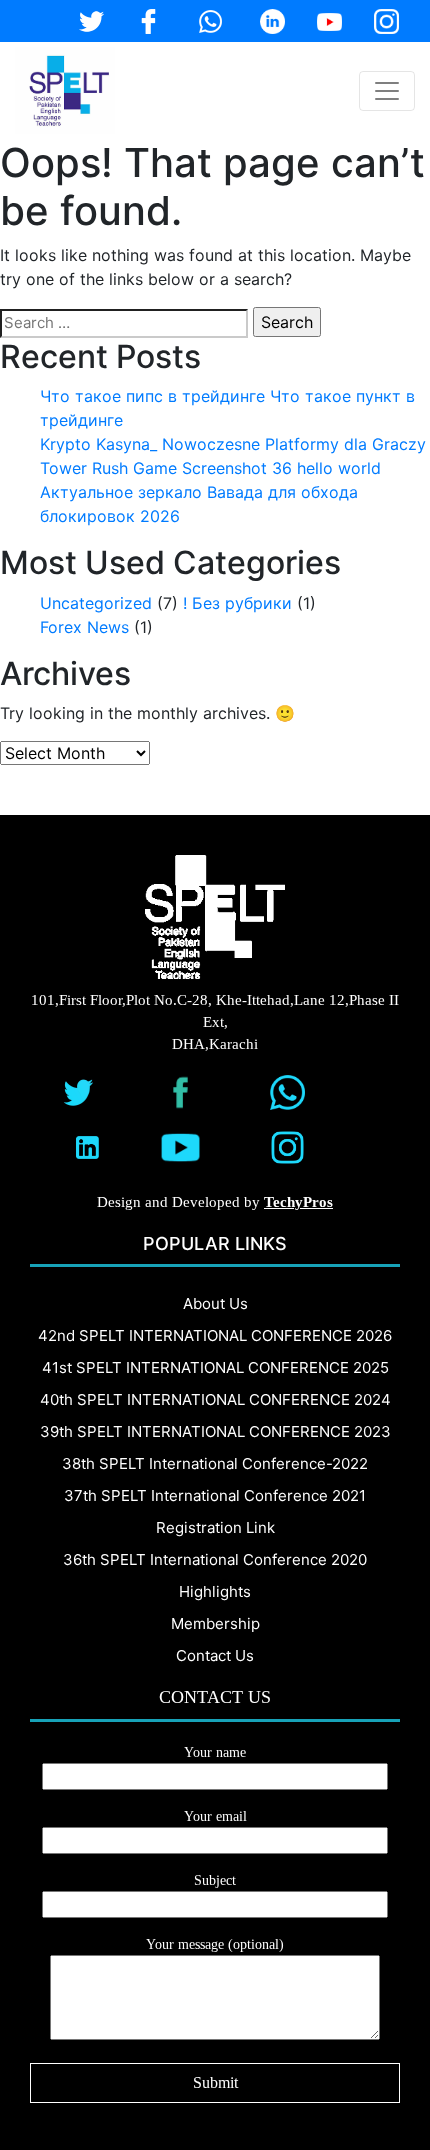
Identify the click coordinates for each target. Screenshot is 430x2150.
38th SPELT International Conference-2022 (215, 1463)
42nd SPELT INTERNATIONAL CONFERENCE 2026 (215, 1335)
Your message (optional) (215, 1944)
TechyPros (298, 1202)
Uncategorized (96, 603)
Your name (215, 1752)
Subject (215, 1880)
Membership (215, 1623)
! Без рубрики (237, 603)
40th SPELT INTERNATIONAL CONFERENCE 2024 (215, 1399)
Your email (215, 1816)
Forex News (84, 627)
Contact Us (215, 1655)
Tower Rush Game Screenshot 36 (166, 468)
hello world (339, 468)
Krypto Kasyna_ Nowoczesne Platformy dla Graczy (233, 444)
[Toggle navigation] (387, 91)
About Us (215, 1303)
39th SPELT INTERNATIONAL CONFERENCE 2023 (215, 1431)
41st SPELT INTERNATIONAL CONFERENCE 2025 (215, 1367)
